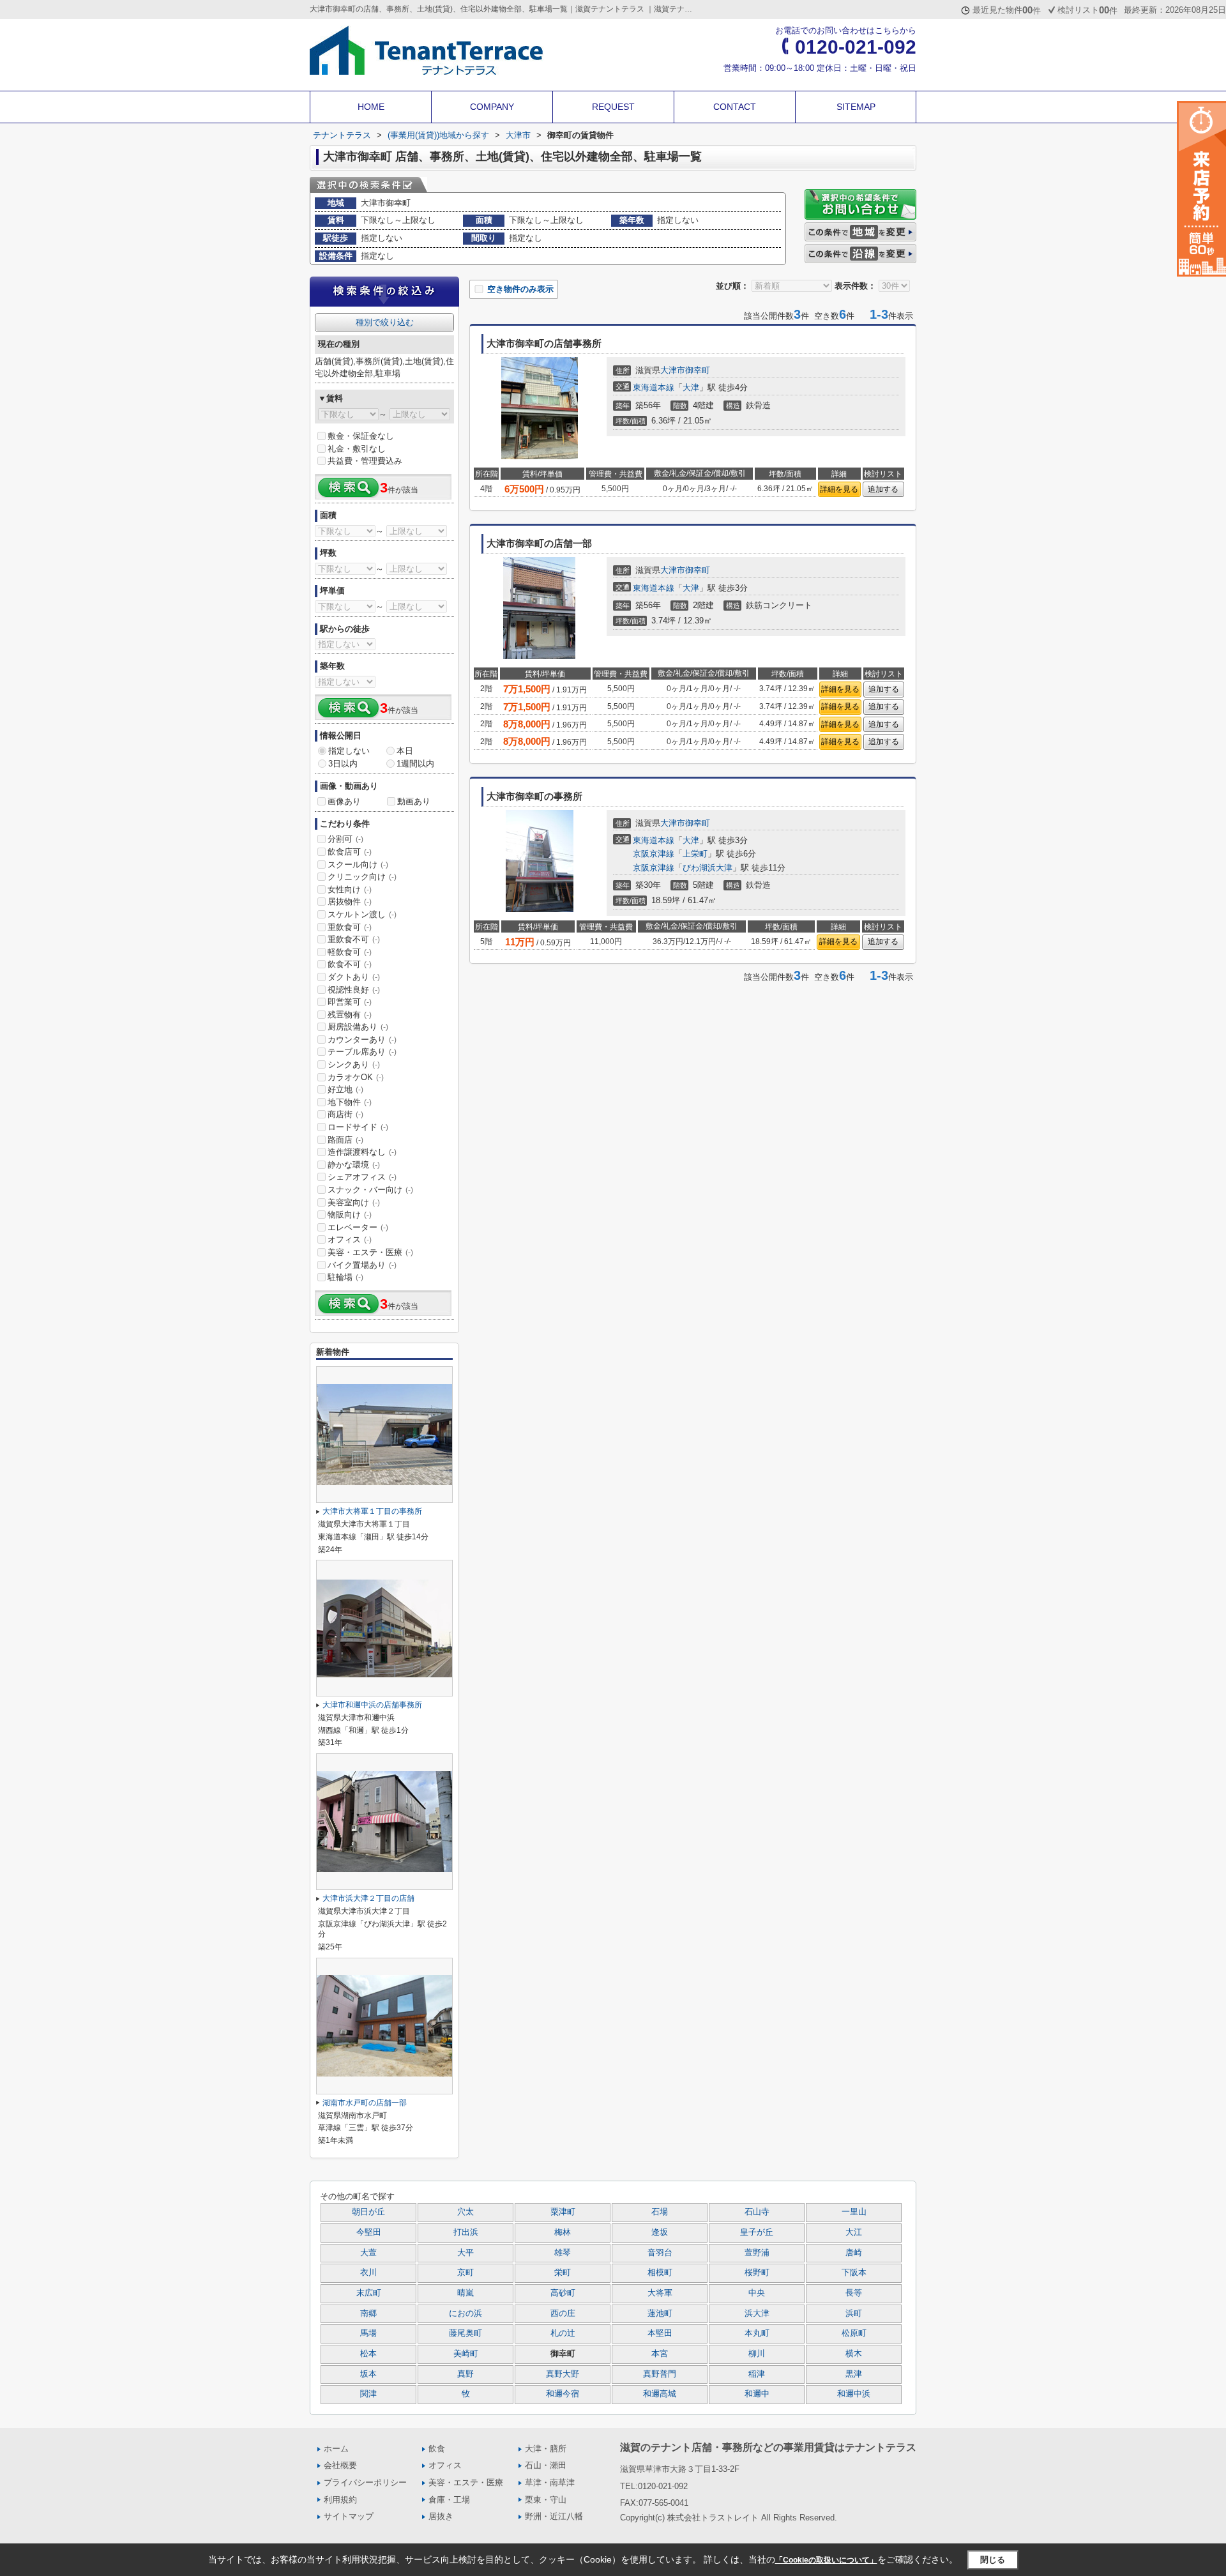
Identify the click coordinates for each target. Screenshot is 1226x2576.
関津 (368, 2394)
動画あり (414, 801)
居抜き (441, 2516)
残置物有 (350, 1015)
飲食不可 (350, 964)
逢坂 (660, 2232)
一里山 (854, 2212)
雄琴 (563, 2253)
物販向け (350, 1215)
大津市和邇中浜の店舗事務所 (372, 1705)
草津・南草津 (550, 2482)
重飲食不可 (354, 939)
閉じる (993, 2559)
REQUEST (613, 107)
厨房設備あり (358, 1027)
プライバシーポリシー (365, 2482)
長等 (854, 2293)
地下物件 (350, 1102)
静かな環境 (354, 1165)
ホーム (336, 2449)
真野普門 (660, 2374)
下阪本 (854, 2273)
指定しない (349, 751)
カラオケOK (356, 1077)
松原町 (854, 2333)
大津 (691, 387)
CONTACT (735, 107)
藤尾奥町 (465, 2333)
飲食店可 (350, 852)
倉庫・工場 (449, 2500)
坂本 (368, 2374)
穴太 (465, 2212)
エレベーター (358, 1227)
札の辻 (563, 2333)
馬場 (368, 2333)
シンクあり (354, 1064)
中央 (757, 2293)
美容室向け (354, 1202)
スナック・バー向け (370, 1190)
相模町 (660, 2273)
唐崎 (854, 2253)
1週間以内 (415, 764)
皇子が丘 (757, 2232)
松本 (368, 2354)
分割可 (345, 839)
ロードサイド (358, 1127)
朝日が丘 (368, 2212)
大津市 (673, 370)
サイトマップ (349, 2516)
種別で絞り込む (385, 322)
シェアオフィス (362, 1177)
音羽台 (660, 2253)
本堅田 (660, 2333)
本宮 (660, 2354)
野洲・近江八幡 (554, 2516)
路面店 (345, 1140)
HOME (371, 107)
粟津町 (563, 2212)
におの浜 (465, 2313)
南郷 (368, 2313)
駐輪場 (345, 1277)
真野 (465, 2374)
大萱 (368, 2253)
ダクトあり (354, 977)
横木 (854, 2354)
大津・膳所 (546, 2449)
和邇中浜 (854, 2394)
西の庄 (563, 2313)
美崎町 (466, 2354)
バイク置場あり (362, 1265)
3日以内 (343, 764)
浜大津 (757, 2313)
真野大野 (563, 2374)
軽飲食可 (350, 952)
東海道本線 (654, 387)
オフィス (350, 1239)
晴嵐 (465, 2293)
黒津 (854, 2374)
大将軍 (660, 2293)
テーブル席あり (362, 1052)
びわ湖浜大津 (708, 868)
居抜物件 (350, 902)
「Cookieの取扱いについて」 (826, 2560)
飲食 (437, 2449)
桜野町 (757, 2273)
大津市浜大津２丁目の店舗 (368, 1898)
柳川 (757, 2354)
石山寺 (757, 2212)
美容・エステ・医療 (370, 1252)
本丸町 (757, 2333)
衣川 (368, 2273)
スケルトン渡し (362, 914)
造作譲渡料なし (362, 1152)
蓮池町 (660, 2313)
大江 (854, 2232)
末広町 (369, 2293)
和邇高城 (660, 2394)
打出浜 (466, 2232)
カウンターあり (362, 1040)
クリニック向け (362, 877)
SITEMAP (856, 107)
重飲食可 (350, 927)
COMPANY (492, 107)
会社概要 (340, 2465)
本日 (405, 751)
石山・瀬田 (546, 2465)
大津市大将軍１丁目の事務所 (372, 1511)
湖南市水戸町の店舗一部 (365, 2103)
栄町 (563, 2273)
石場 (660, 2212)
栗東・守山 (546, 2500)
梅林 (563, 2232)
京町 (465, 2273)
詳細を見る (839, 489)
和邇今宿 (563, 2394)
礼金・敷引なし (357, 449)
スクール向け (358, 865)
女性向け (350, 889)
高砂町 (563, 2293)
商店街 (345, 1114)
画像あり (344, 801)
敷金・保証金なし (361, 436)
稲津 (757, 2374)
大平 (465, 2253)
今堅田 (369, 2232)
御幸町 (698, 370)
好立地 (345, 1089)
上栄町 (695, 854)
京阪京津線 (654, 854)
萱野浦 (757, 2253)
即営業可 (350, 1002)
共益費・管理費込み (365, 461)
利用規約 (340, 2500)
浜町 (854, 2313)
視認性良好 (354, 990)
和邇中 (757, 2394)
